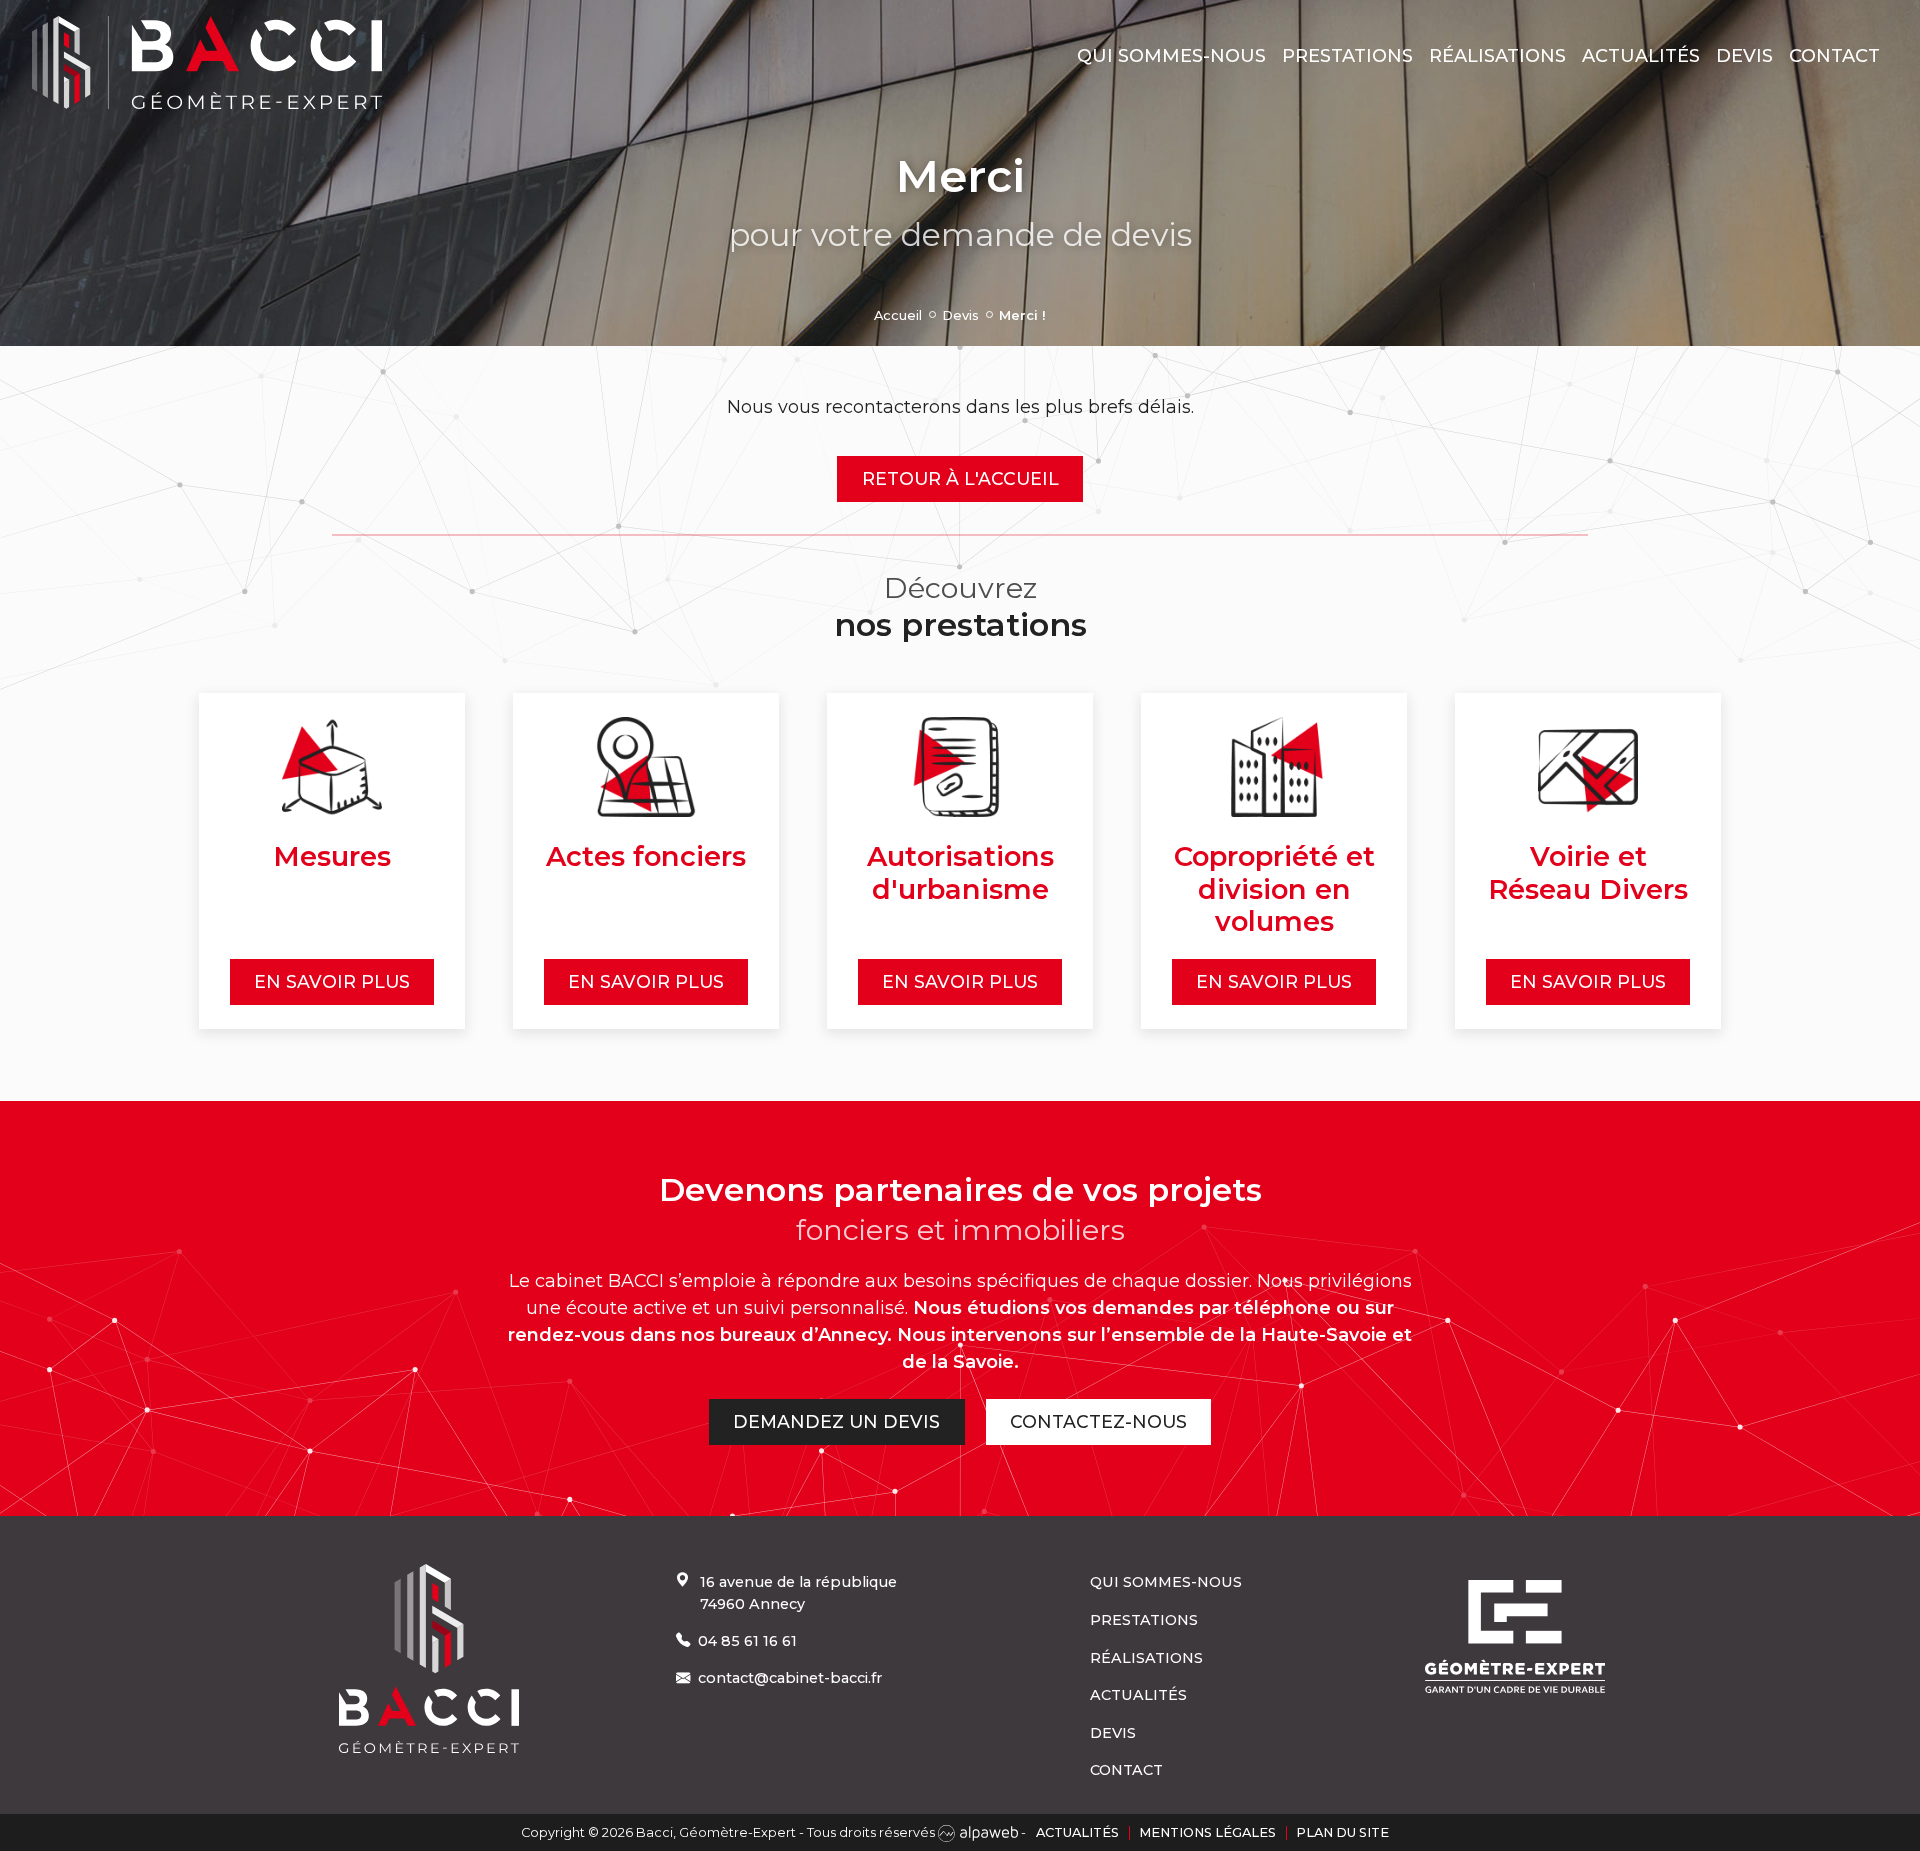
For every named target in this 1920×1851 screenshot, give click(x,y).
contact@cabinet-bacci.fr (790, 1678)
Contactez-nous (1098, 1421)
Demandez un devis (836, 1421)
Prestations (1347, 56)
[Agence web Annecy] (979, 1832)
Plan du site (1342, 1832)
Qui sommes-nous (1171, 56)
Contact (1834, 56)
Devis (1744, 56)
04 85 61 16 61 (747, 1641)
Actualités (1641, 56)
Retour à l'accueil (960, 478)
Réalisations (1497, 56)
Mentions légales (1207, 1832)
